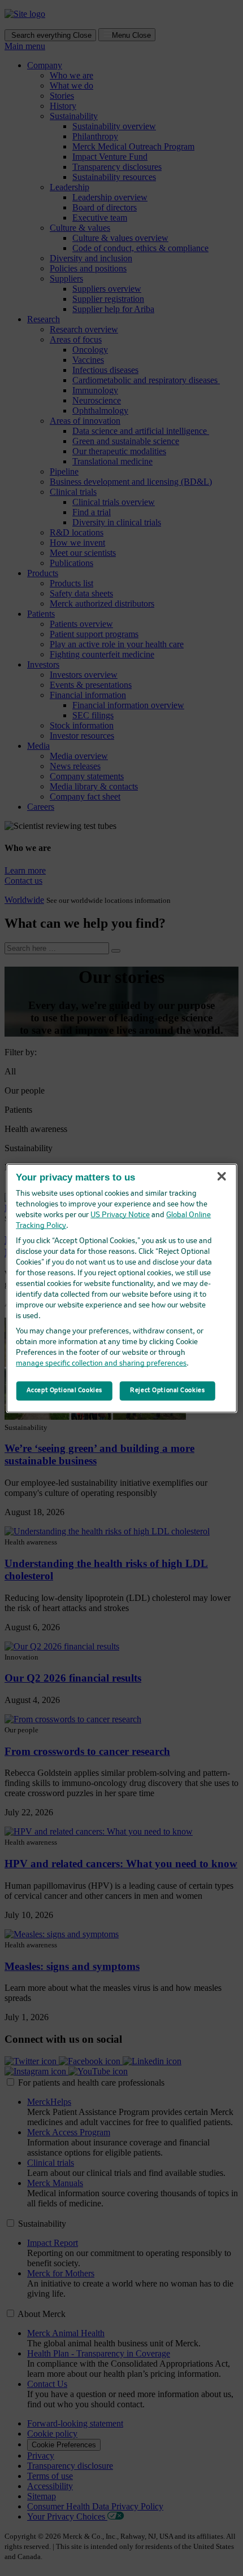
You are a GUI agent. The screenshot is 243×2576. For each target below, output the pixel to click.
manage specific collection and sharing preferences (101, 1364)
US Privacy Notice (120, 1215)
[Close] (222, 1176)
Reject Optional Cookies (167, 1390)
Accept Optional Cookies (64, 1390)
